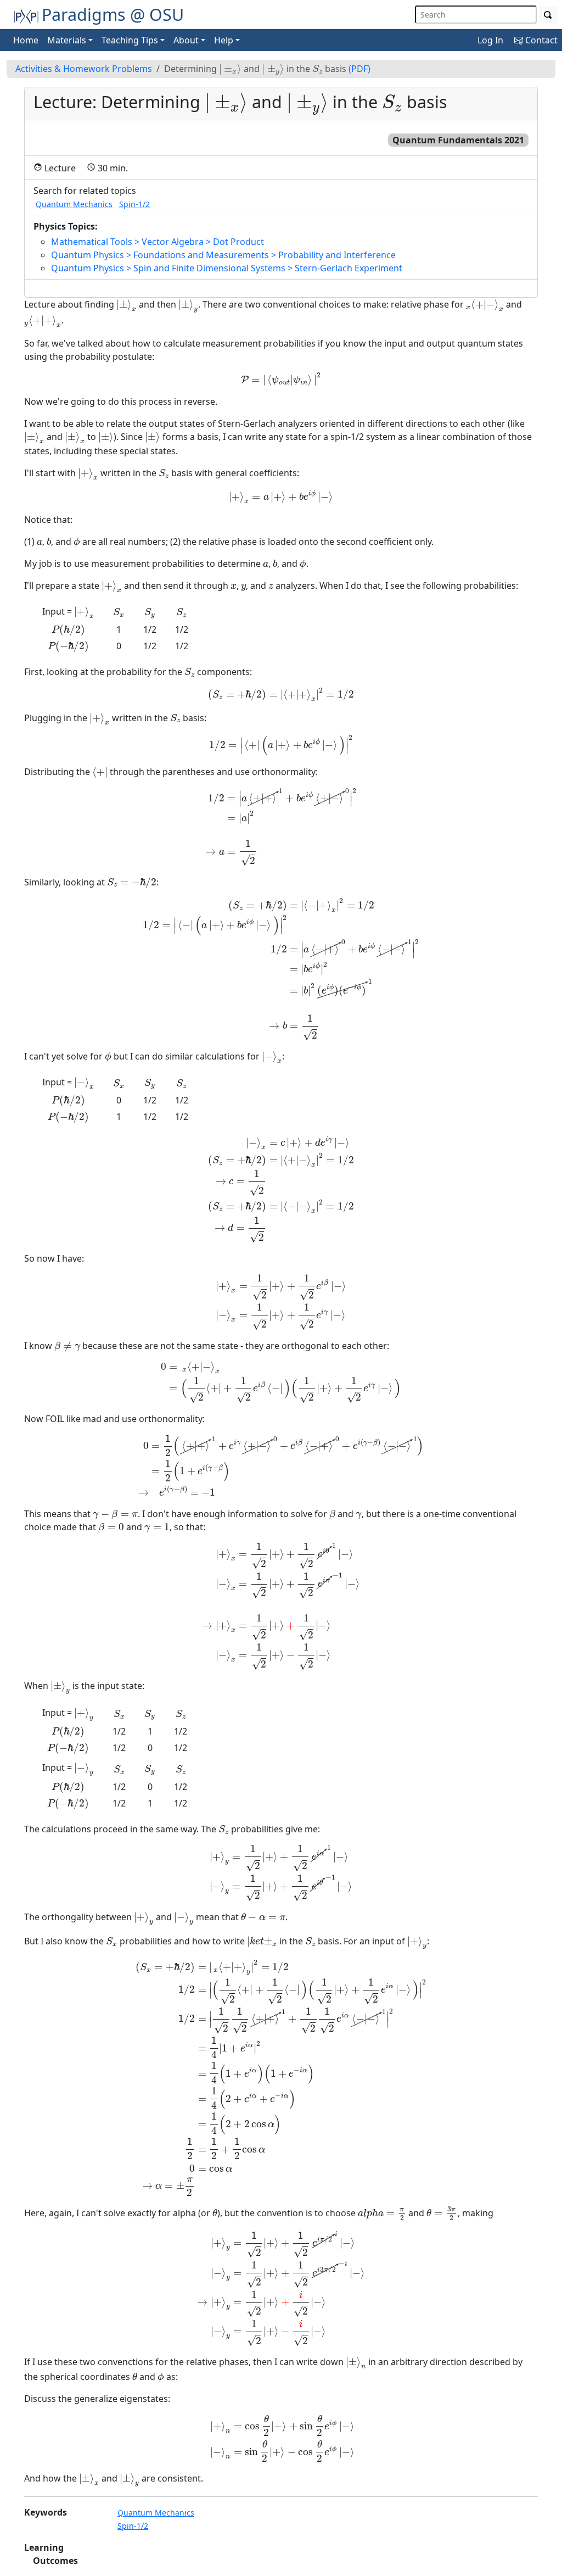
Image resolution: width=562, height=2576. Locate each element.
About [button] (186, 40)
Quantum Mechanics (74, 204)
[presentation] (230, 69)
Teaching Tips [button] (130, 40)
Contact (540, 40)
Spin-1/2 (134, 204)
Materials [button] (67, 40)
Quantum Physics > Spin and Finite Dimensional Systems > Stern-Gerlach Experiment (227, 268)
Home (26, 40)
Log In (490, 40)
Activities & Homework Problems (84, 69)
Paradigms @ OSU (113, 14)
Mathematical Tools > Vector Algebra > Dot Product (158, 242)
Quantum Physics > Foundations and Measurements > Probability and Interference (223, 255)
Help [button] (224, 40)
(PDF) (359, 69)
